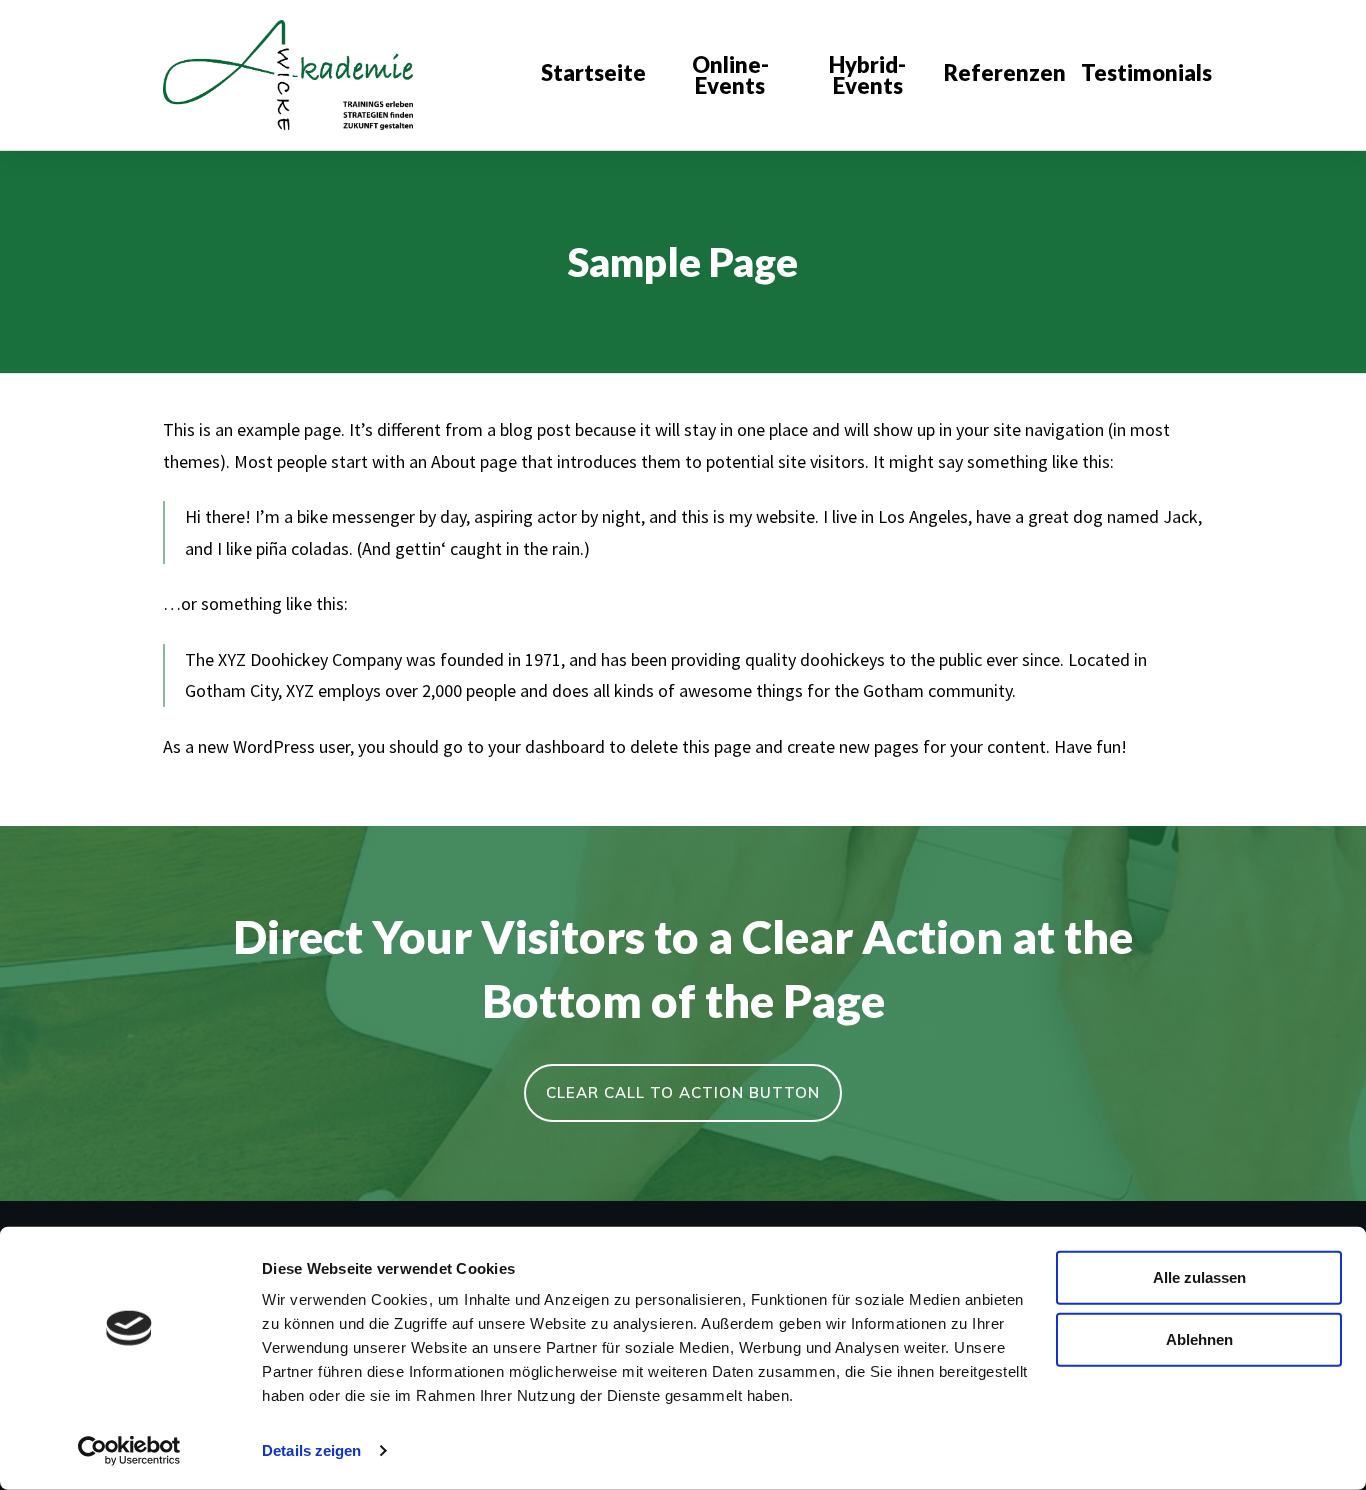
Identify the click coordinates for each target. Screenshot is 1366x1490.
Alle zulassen (1199, 1277)
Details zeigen (311, 1450)
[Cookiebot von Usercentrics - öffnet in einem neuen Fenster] (129, 1451)
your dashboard (546, 746)
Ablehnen (1199, 1338)
